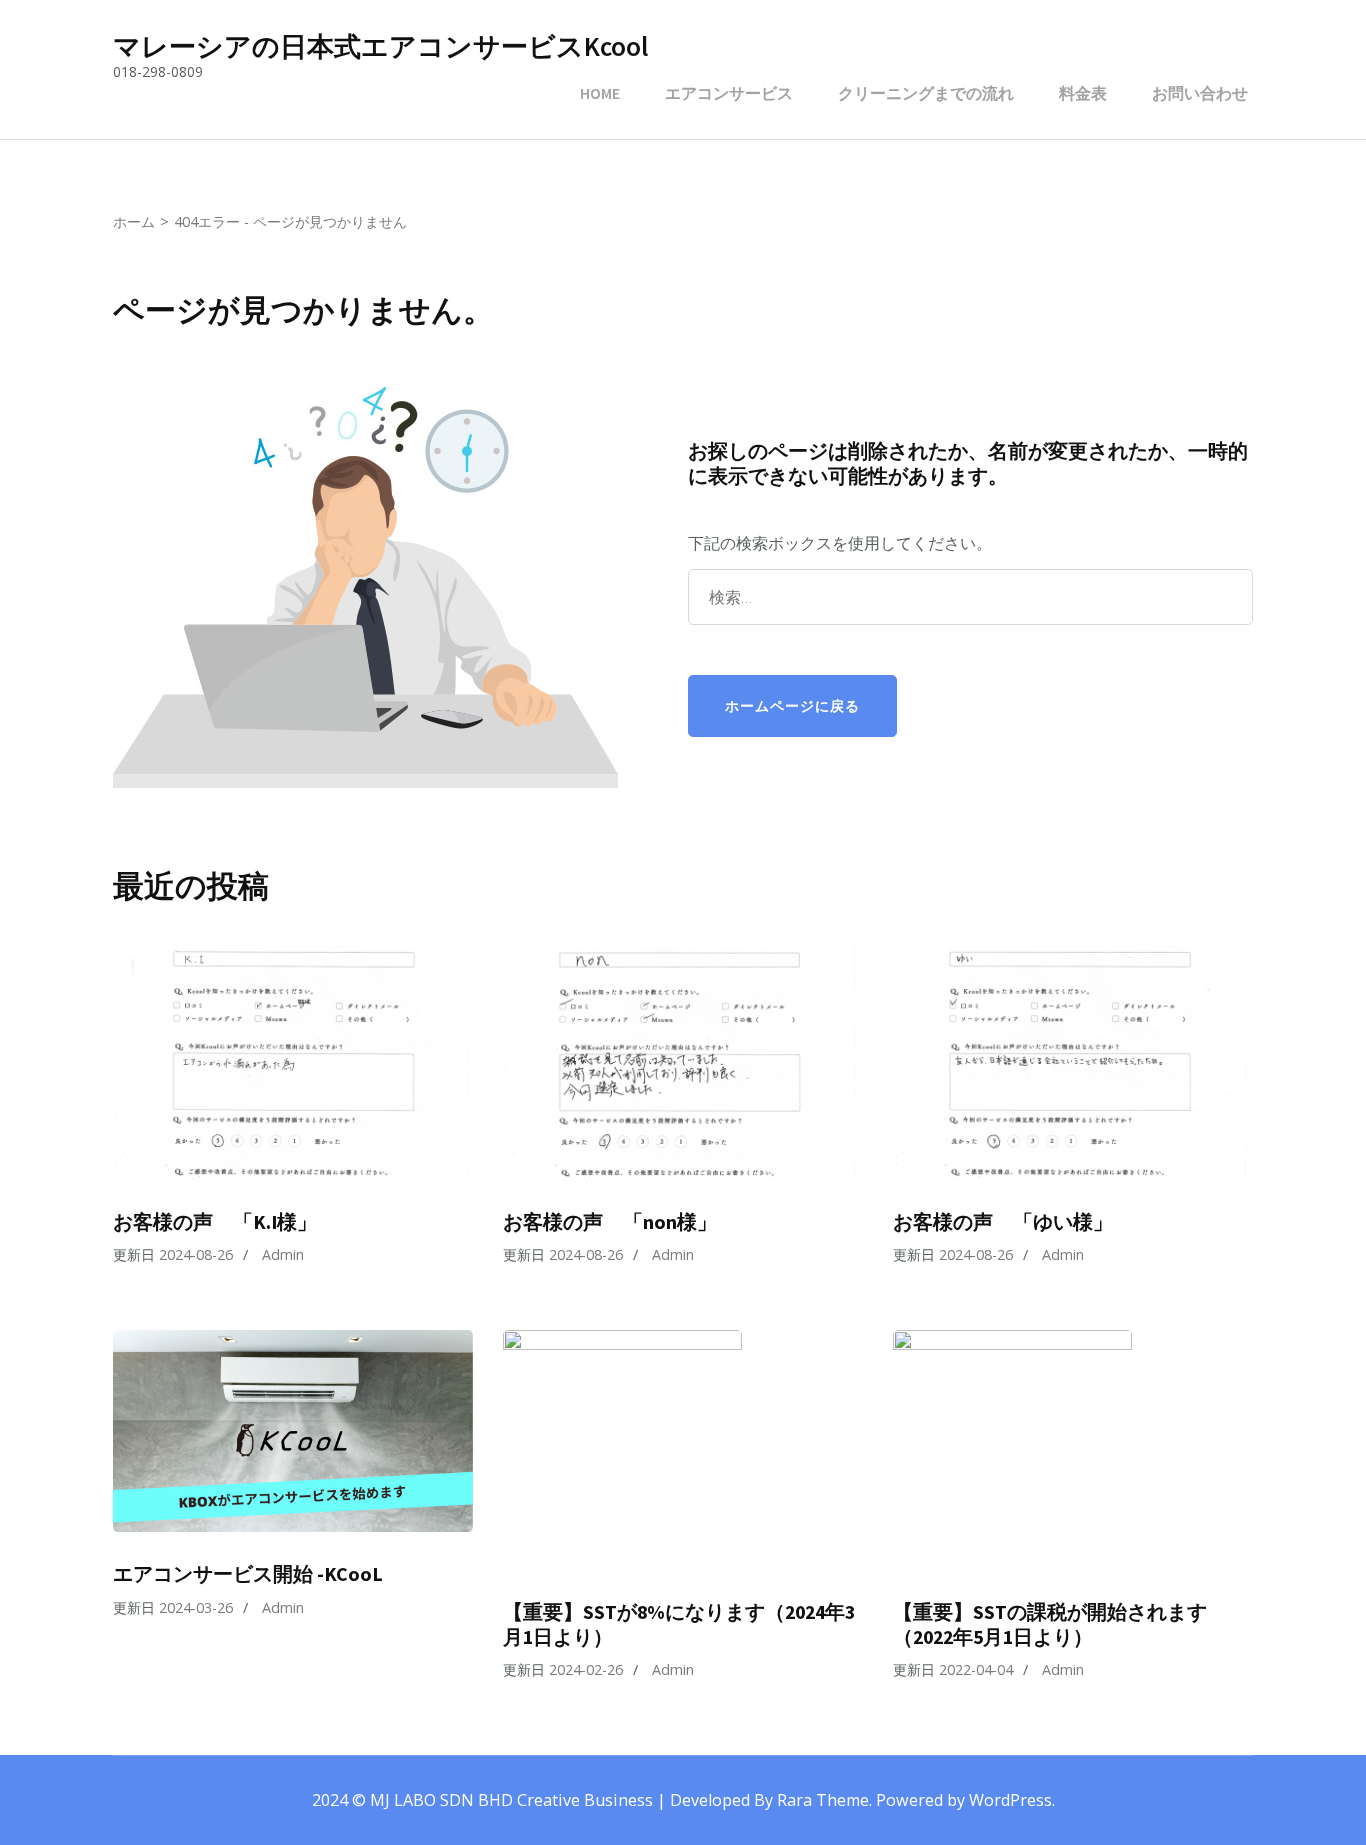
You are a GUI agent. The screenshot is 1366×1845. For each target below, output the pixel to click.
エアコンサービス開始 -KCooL (248, 1574)
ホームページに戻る (792, 705)
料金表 (1083, 93)
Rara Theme (823, 1800)
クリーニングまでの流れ (926, 93)
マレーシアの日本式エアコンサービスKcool (380, 46)
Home (600, 93)
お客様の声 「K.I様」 (215, 1222)
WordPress (1010, 1800)
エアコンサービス (729, 93)
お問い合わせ (1200, 93)
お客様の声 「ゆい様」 (1003, 1222)
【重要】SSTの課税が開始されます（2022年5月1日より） (1050, 1624)
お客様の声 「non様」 (610, 1222)
